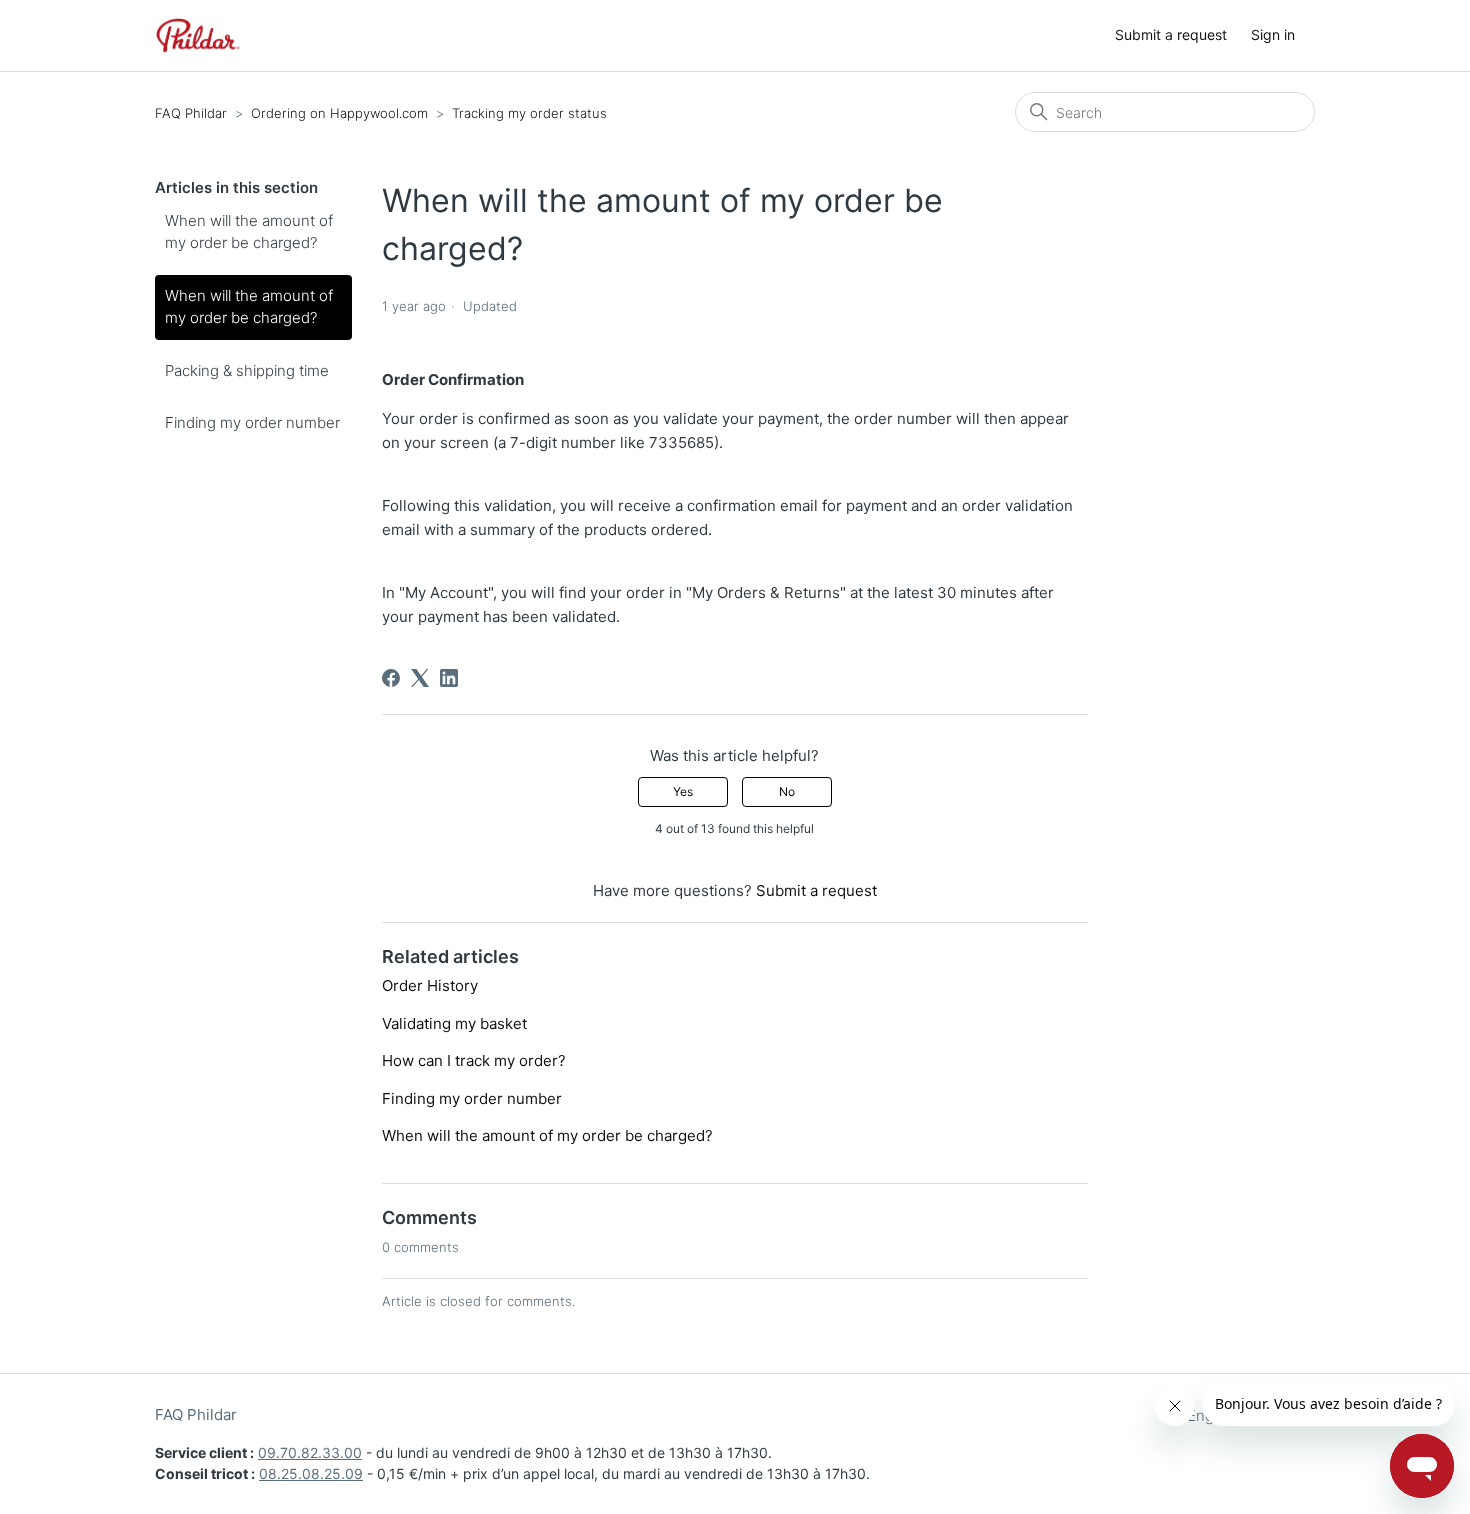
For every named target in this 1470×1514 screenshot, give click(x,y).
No (787, 791)
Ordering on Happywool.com (339, 113)
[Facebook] (391, 678)
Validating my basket (454, 1023)
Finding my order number (252, 422)
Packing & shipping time (247, 370)
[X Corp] (420, 678)
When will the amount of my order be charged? (249, 232)
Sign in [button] (1273, 34)
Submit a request (1171, 34)
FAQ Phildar (191, 113)
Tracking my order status (529, 113)
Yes (683, 791)
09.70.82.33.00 (310, 1452)
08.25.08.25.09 (311, 1473)
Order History (430, 985)
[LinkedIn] (449, 678)
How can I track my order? (474, 1060)
